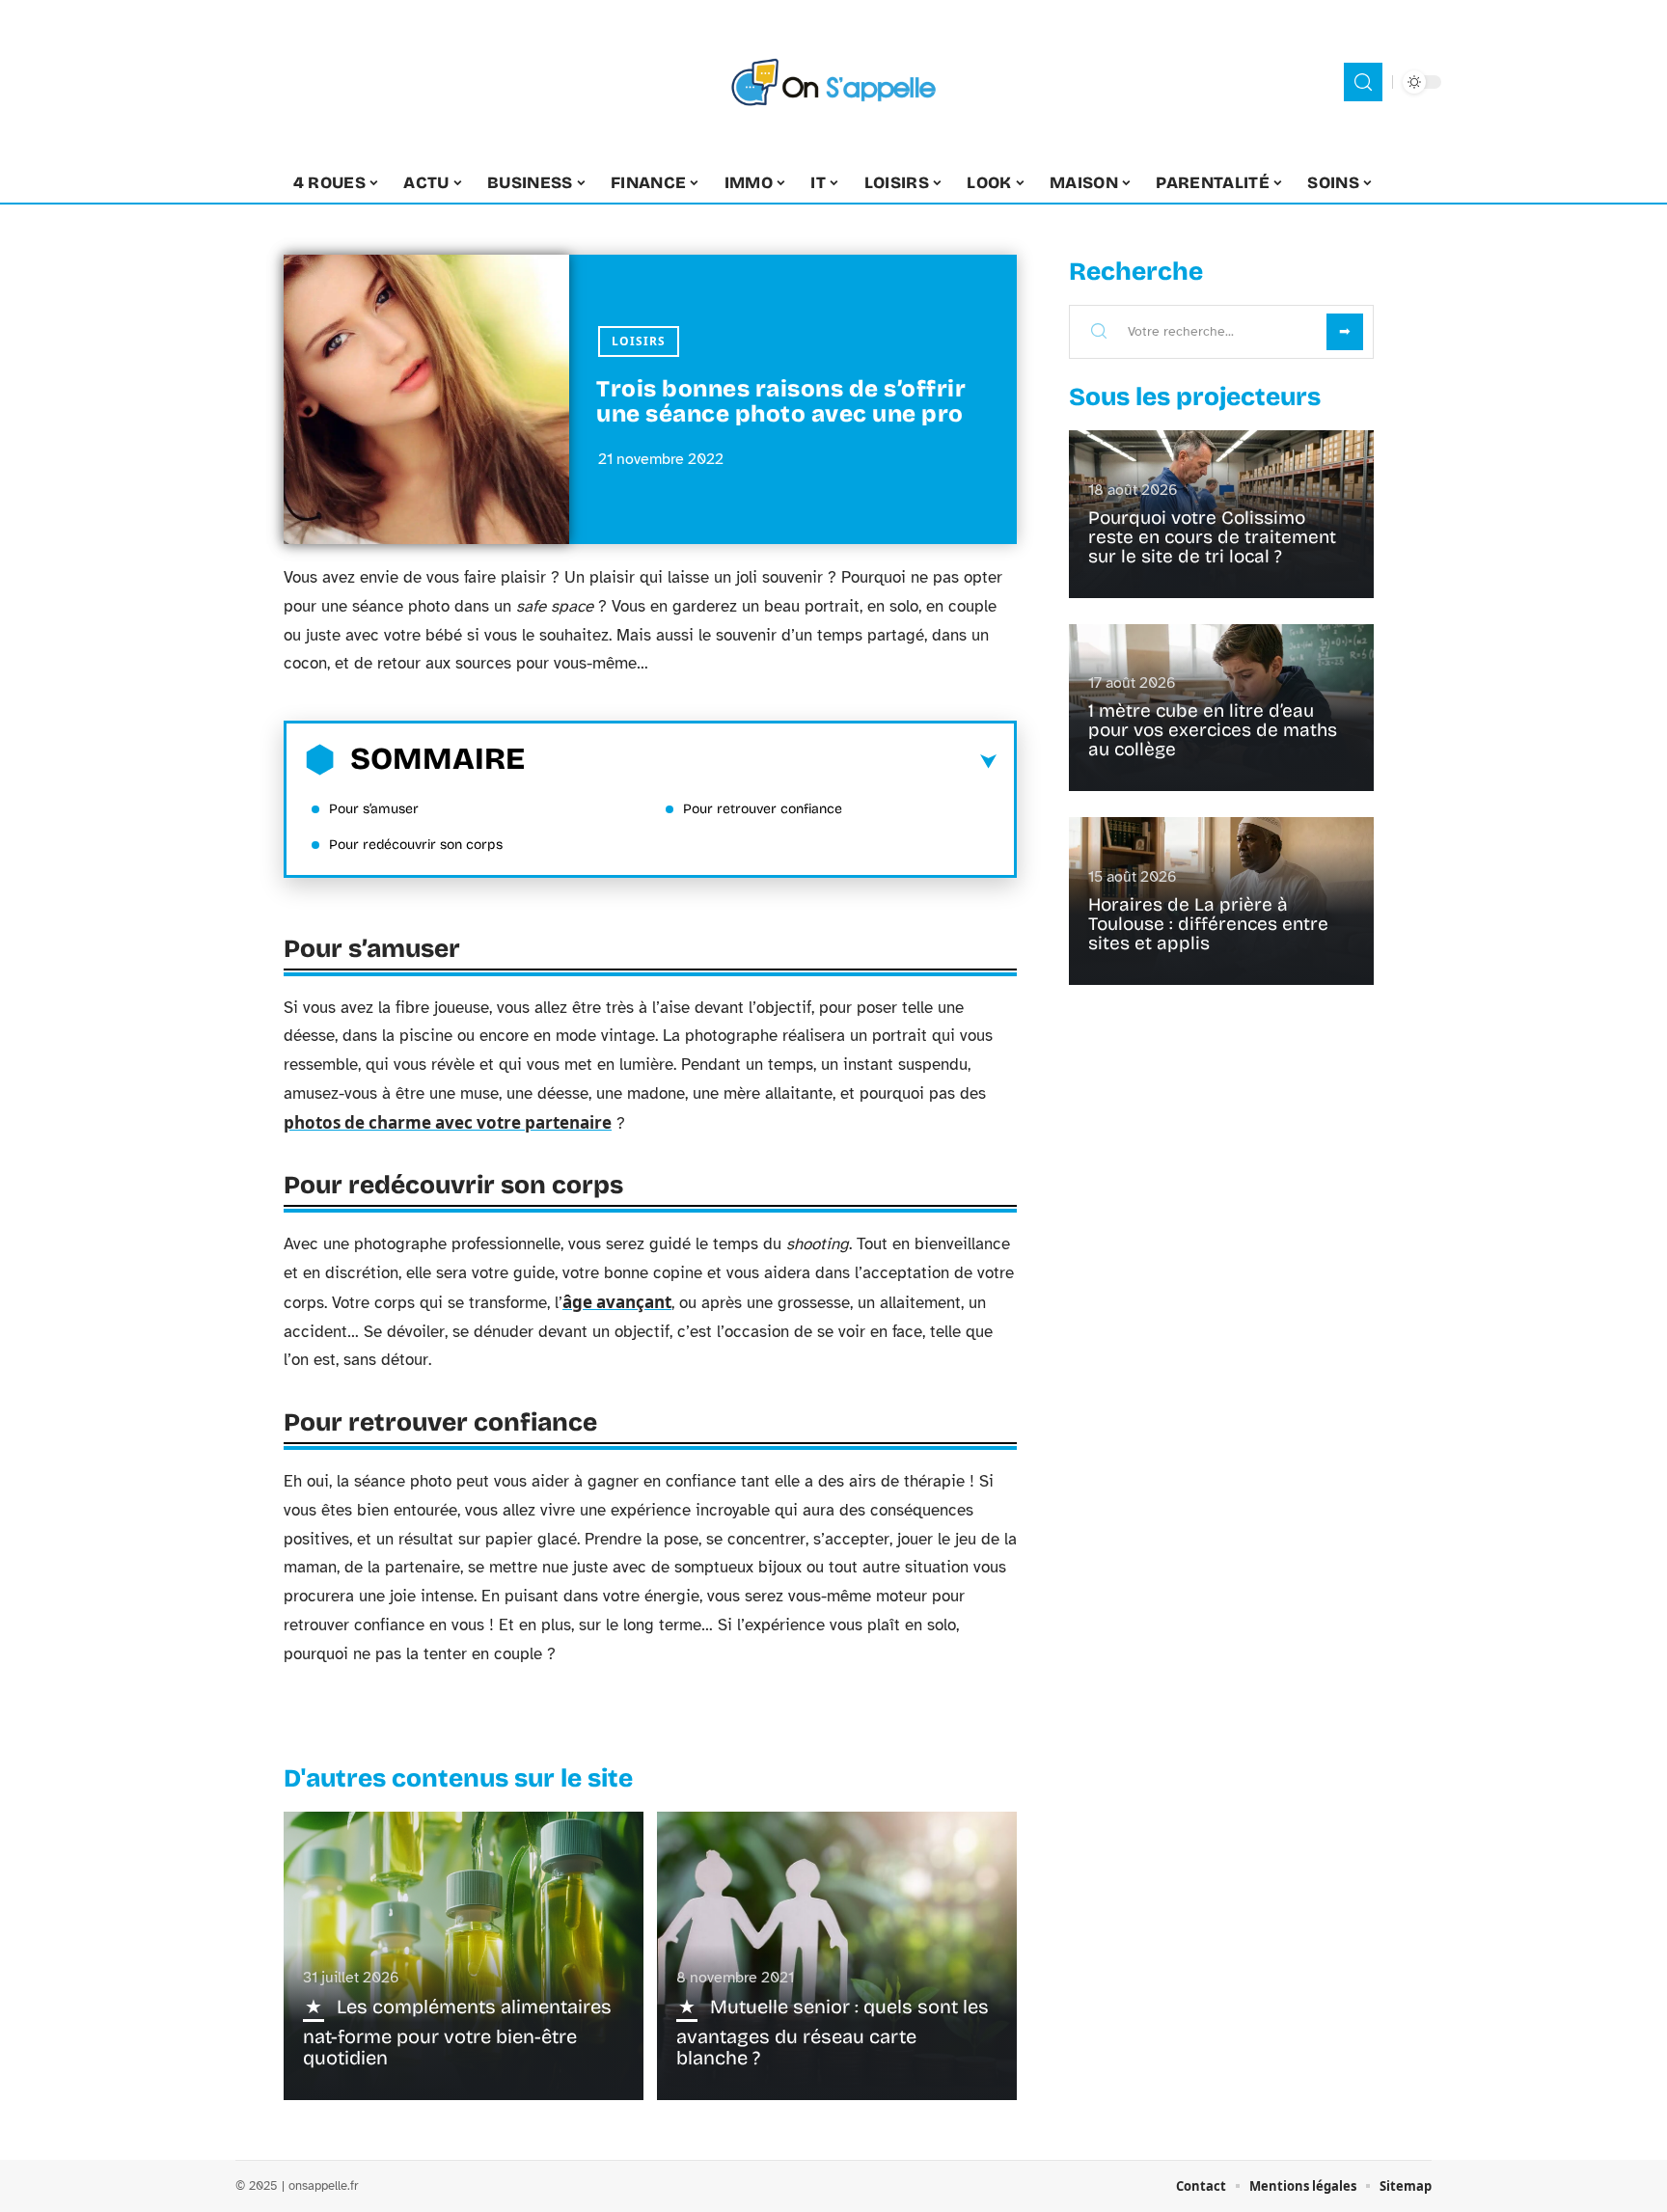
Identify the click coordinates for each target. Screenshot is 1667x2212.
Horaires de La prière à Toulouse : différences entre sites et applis (1208, 924)
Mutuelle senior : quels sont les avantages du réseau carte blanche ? (833, 2032)
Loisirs (639, 341)
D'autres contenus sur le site (458, 1778)
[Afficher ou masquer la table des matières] (761, 762)
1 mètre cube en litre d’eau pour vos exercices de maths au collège (1213, 730)
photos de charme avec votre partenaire (448, 1122)
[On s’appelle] (833, 82)
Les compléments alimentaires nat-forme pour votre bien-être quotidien (457, 2032)
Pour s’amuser (374, 809)
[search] (1363, 82)
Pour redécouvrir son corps (416, 845)
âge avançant (617, 1302)
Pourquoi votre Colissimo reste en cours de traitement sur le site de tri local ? (1212, 537)
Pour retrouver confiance (763, 809)
